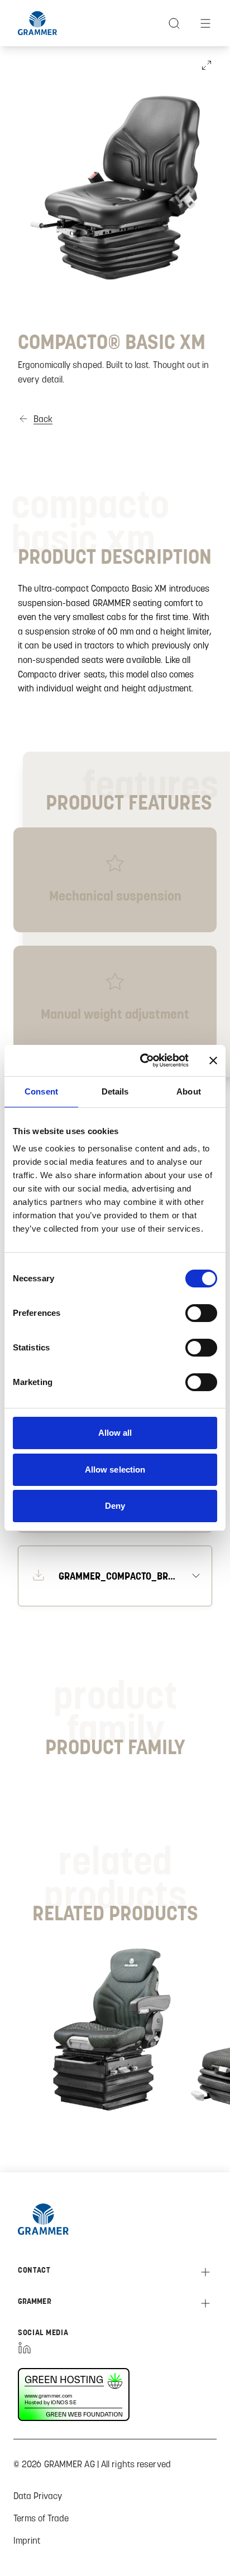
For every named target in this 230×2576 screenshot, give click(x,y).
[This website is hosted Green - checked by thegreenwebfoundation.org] (82, 2395)
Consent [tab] (41, 1091)
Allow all (115, 1433)
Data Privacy (38, 2496)
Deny (115, 1506)
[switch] (201, 1313)
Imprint (27, 2540)
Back (43, 419)
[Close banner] (213, 1061)
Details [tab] (115, 1091)
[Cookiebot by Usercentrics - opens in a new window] (142, 1061)
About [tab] (189, 1091)
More (93, 2101)
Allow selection (115, 1469)
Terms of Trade (41, 2518)
